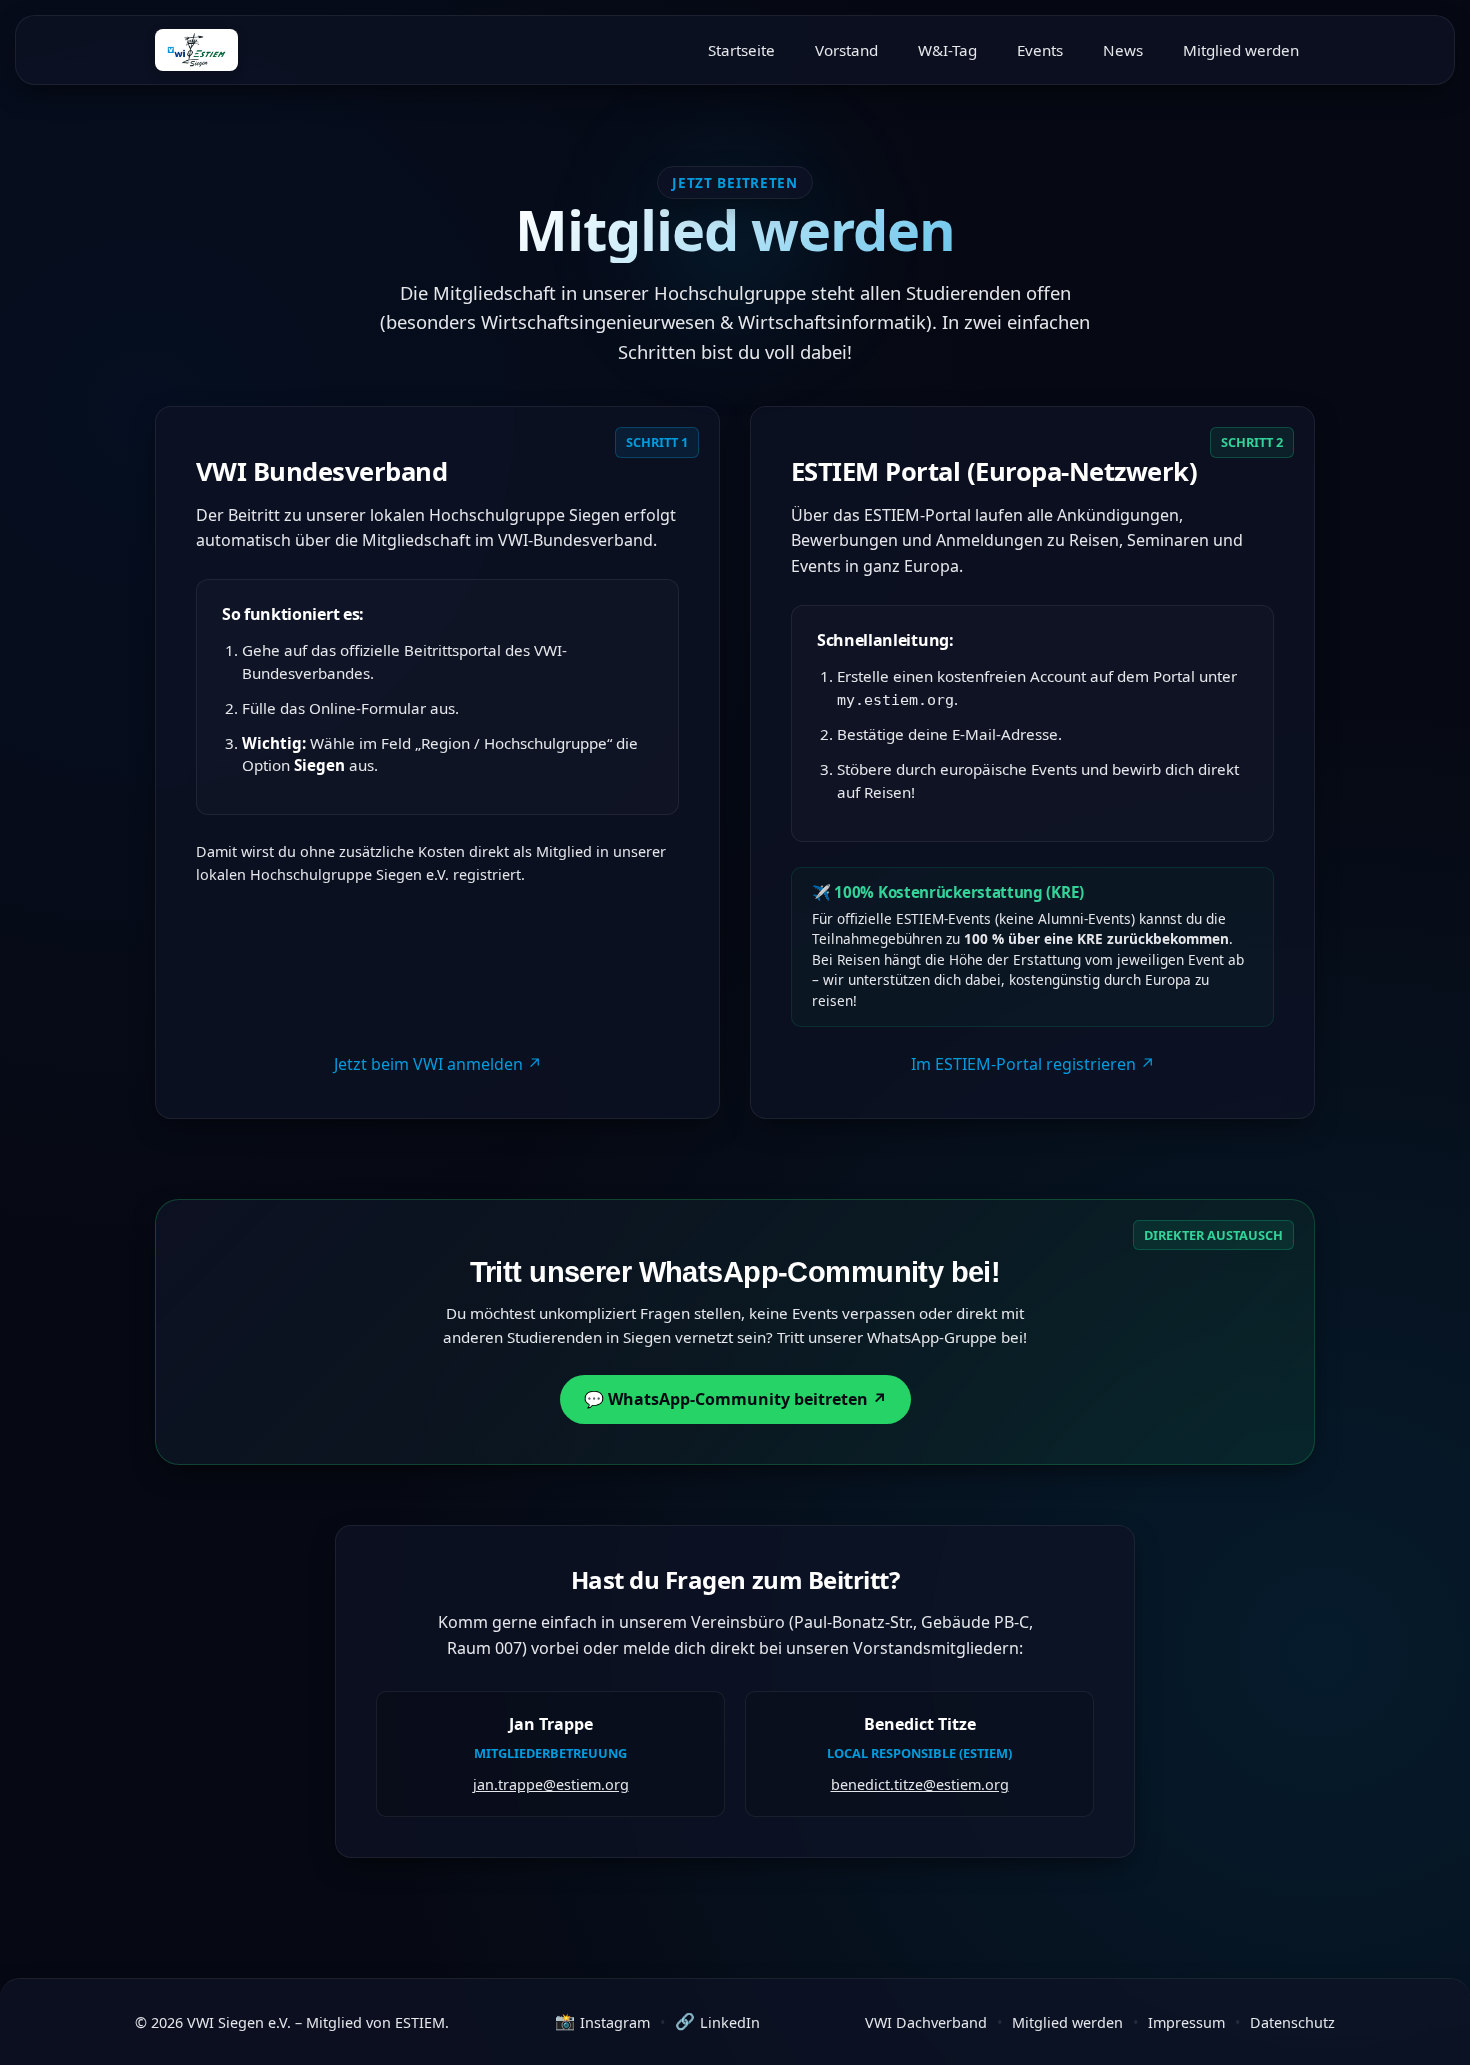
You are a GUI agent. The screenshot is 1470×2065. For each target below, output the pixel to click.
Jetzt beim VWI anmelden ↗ (438, 1064)
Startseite (741, 50)
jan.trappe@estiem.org (551, 1784)
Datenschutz (1292, 2022)
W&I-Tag (947, 50)
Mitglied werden (1241, 50)
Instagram (602, 2021)
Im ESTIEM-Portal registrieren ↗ (1033, 1064)
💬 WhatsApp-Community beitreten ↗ (735, 1399)
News (1123, 50)
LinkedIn (717, 2021)
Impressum (1186, 2022)
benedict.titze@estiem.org (920, 1784)
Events (1040, 50)
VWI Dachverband (926, 2022)
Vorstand (846, 50)
